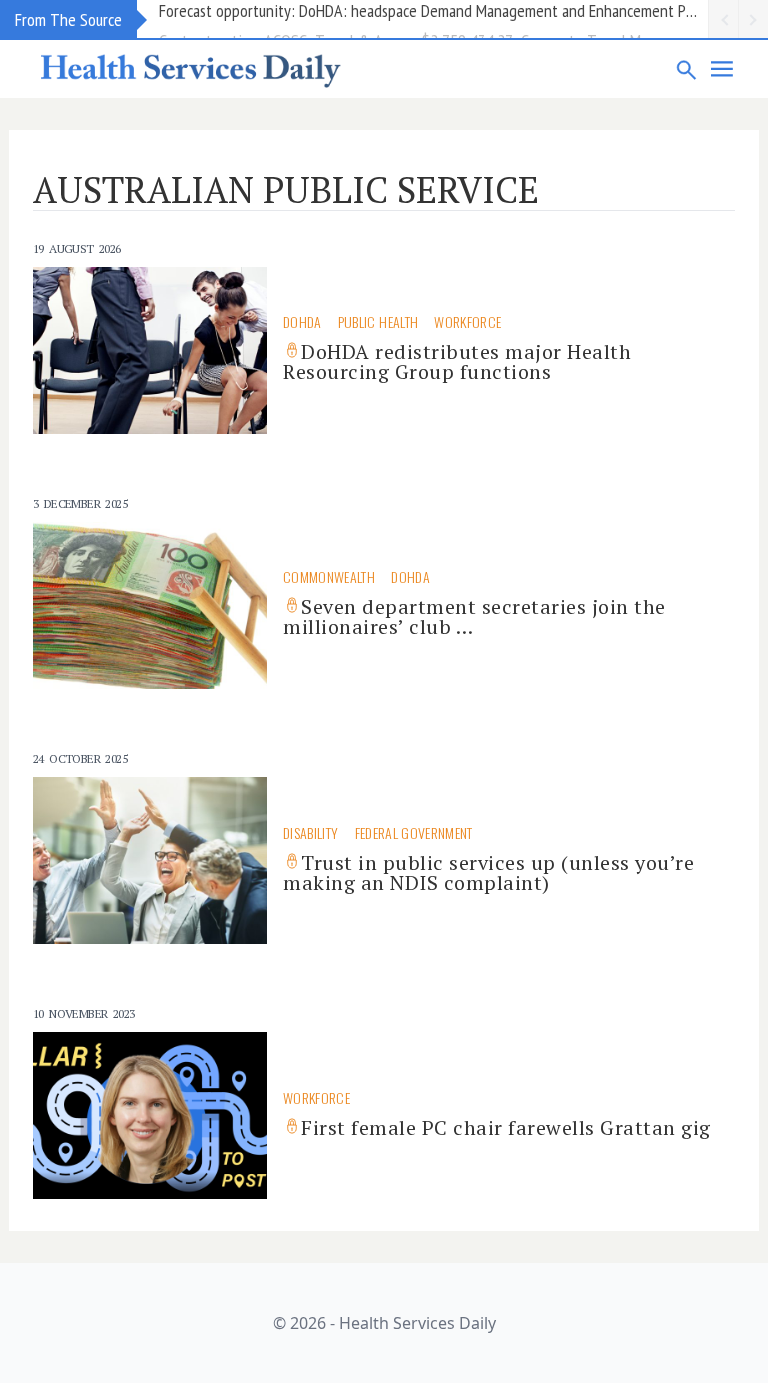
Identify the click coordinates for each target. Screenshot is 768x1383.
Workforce (467, 321)
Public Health (378, 321)
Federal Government (414, 832)
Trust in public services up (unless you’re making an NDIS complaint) (488, 872)
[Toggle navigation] (723, 69)
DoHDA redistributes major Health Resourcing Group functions (457, 361)
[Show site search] (687, 69)
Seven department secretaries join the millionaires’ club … (474, 616)
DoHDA (302, 321)
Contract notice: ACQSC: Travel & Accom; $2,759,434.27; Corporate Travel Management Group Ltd (433, 18)
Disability (311, 832)
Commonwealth (329, 576)
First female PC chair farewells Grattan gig (506, 1127)
